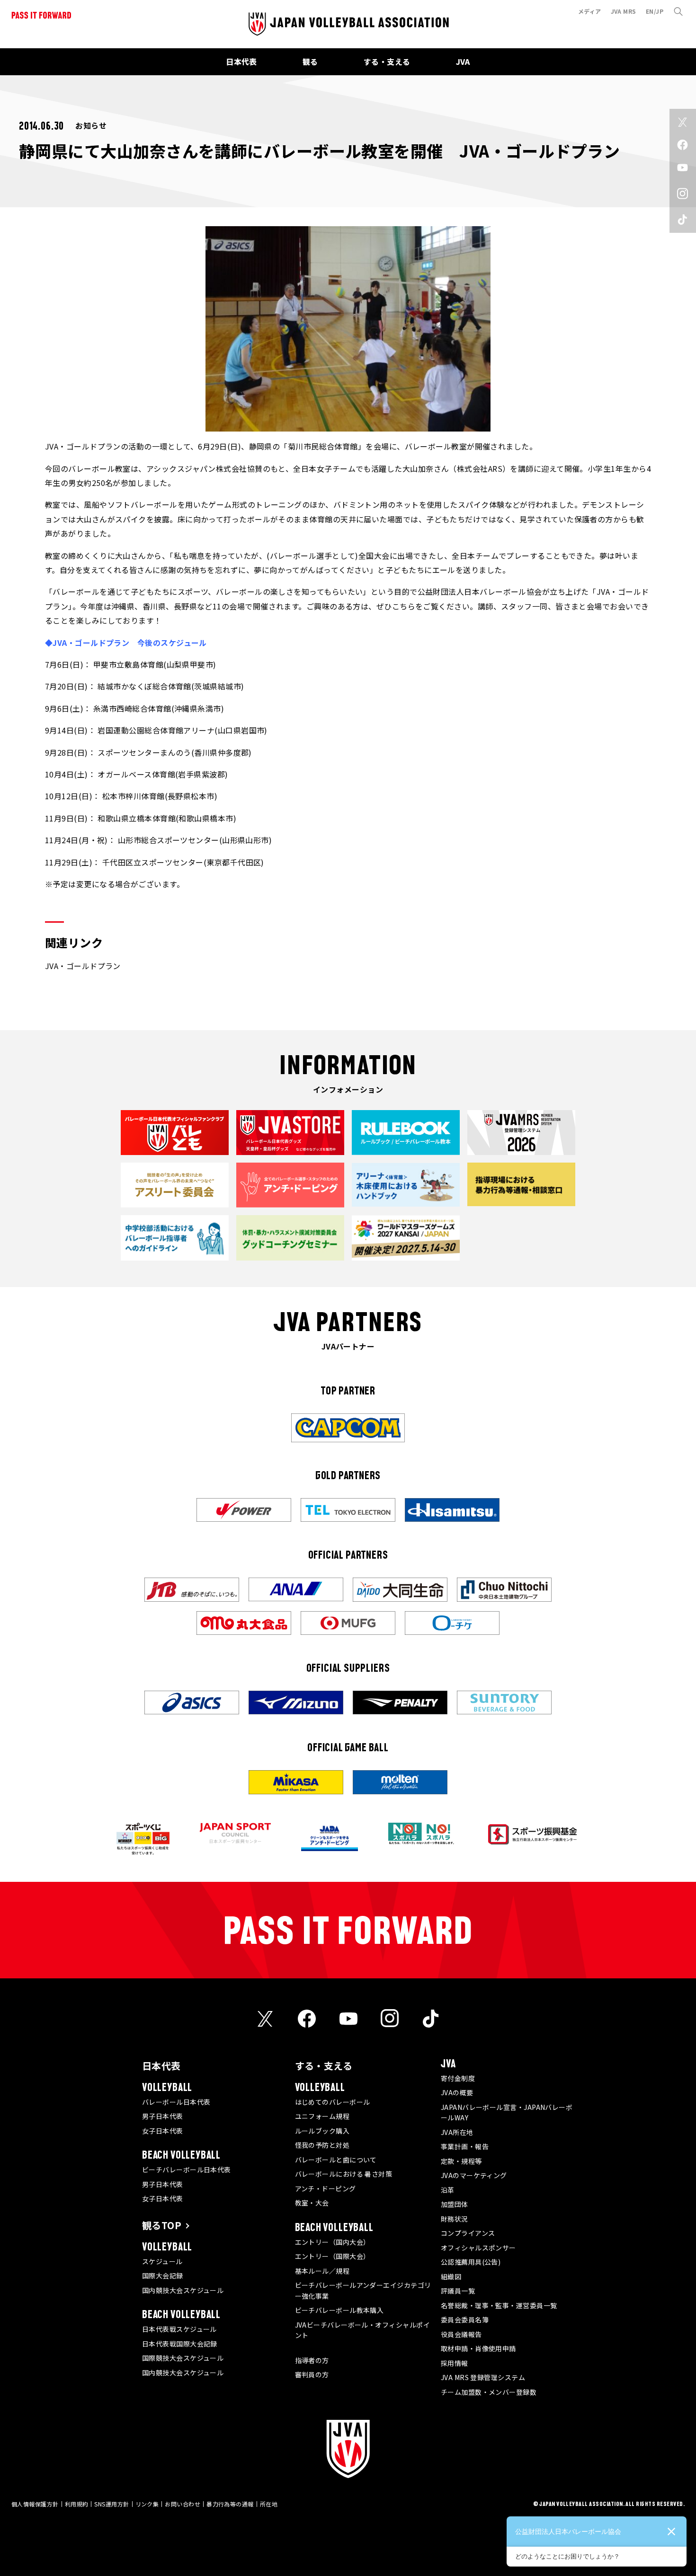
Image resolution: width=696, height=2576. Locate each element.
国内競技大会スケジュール (183, 2290)
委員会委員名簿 (465, 2320)
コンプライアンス (468, 2233)
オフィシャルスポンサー (478, 2248)
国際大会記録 (163, 2276)
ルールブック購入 (322, 2131)
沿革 (448, 2190)
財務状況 (455, 2219)
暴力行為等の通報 (230, 2504)
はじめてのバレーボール (333, 2102)
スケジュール (162, 2261)
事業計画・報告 (465, 2146)
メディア (590, 11)
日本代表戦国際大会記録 (180, 2344)
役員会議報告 (461, 2334)
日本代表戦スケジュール (179, 2329)
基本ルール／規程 (322, 2271)
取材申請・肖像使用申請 (478, 2348)
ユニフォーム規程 (322, 2116)
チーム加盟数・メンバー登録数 (489, 2392)
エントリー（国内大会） (333, 2242)
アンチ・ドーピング (326, 2188)
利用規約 (77, 2504)
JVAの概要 (457, 2092)
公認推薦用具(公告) (471, 2262)
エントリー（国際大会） (333, 2256)
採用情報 (455, 2363)
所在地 (269, 2504)
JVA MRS (624, 11)
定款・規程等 (461, 2161)
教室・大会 (312, 2203)
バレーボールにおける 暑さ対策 (344, 2174)
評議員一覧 (458, 2291)
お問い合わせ (183, 2504)
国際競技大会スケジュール (183, 2358)
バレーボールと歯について (336, 2160)
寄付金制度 (458, 2078)
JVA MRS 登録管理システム (483, 2377)
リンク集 (147, 2504)
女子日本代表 (163, 2131)
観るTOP (162, 2225)
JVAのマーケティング (474, 2175)
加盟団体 (455, 2204)
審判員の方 (312, 2374)
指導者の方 (312, 2360)
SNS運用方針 (112, 2504)
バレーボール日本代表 (176, 2102)
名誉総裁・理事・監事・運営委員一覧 (499, 2305)
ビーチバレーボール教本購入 (339, 2310)
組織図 (451, 2276)
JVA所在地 (457, 2132)
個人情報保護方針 (35, 2504)
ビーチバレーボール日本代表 (187, 2170)
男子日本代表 (163, 2116)
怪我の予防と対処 (322, 2145)
